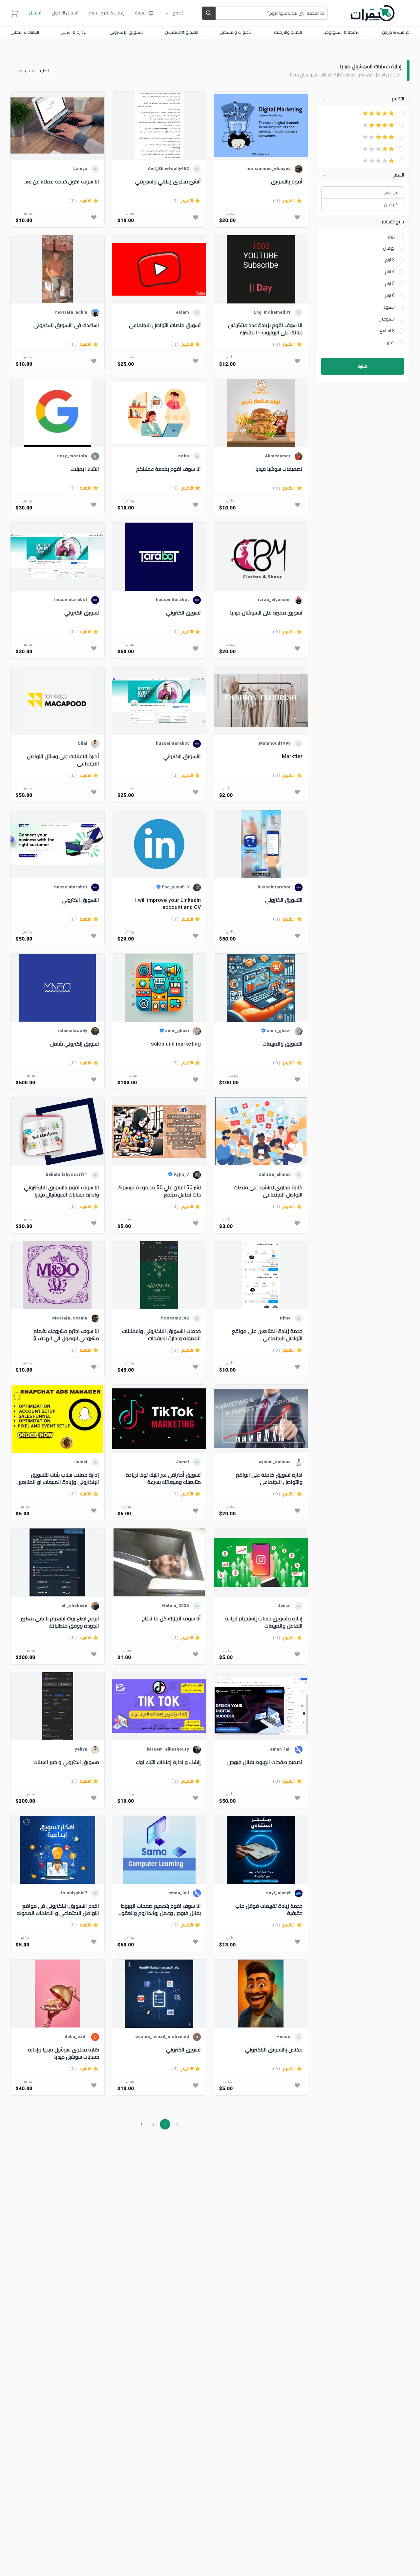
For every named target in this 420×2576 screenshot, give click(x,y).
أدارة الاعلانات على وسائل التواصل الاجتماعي (63, 760)
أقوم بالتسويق (287, 182)
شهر (391, 343)
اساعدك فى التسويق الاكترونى (66, 326)
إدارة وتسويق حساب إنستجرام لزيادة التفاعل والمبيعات (264, 1622)
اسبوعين (387, 319)
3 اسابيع (387, 331)
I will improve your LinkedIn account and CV (168, 904)
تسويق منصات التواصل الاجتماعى (165, 326)
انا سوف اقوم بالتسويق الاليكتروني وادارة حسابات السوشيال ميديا (62, 1191)
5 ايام (390, 284)
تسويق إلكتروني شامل (75, 1044)
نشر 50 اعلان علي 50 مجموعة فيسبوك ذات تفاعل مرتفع (159, 1191)
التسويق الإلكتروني (126, 32)
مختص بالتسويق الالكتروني (274, 2050)
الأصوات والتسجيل (236, 32)
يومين (389, 248)
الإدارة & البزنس (74, 32)
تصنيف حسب (37, 71)
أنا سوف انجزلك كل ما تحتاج (171, 1619)
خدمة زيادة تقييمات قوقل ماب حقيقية (269, 1910)
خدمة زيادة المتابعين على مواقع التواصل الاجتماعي (267, 1335)
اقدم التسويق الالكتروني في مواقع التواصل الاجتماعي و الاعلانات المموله (58, 1910)
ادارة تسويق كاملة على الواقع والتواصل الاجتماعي (269, 1478)
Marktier (292, 757)
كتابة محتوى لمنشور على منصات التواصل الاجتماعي (268, 1191)
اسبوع (389, 307)
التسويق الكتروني (182, 757)
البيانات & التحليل (25, 32)
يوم (391, 237)
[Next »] (141, 2124)
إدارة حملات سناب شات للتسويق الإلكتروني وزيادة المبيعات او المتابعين (58, 1478)
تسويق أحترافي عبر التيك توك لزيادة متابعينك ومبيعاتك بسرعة (163, 1478)
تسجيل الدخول (65, 13)
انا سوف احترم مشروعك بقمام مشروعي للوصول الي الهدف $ (66, 1335)
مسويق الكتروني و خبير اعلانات (66, 1763)
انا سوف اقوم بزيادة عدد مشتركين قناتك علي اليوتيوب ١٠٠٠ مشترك (265, 329)
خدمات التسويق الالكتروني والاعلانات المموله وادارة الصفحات (161, 1335)
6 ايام (390, 296)
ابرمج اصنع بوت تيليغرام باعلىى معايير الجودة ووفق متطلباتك (60, 1622)
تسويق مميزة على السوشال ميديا (266, 613)
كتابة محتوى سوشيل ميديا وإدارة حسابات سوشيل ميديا (63, 2053)
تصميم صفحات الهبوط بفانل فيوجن (265, 1763)
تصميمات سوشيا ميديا (279, 469)
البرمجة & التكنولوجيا (342, 32)
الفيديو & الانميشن (182, 32)
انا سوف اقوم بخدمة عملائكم (168, 469)
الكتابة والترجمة (288, 32)
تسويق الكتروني (183, 613)
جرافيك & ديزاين (396, 32)
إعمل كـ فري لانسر (107, 13)
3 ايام (390, 260)
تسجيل (35, 13)
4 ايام (390, 272)
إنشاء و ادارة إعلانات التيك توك (168, 1763)
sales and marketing (176, 1044)
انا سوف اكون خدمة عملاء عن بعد (62, 182)
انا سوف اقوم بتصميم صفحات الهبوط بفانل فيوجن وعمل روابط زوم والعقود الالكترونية (160, 1910)
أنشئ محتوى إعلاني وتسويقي (168, 182)
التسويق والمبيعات (283, 1044)
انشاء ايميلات (85, 469)
